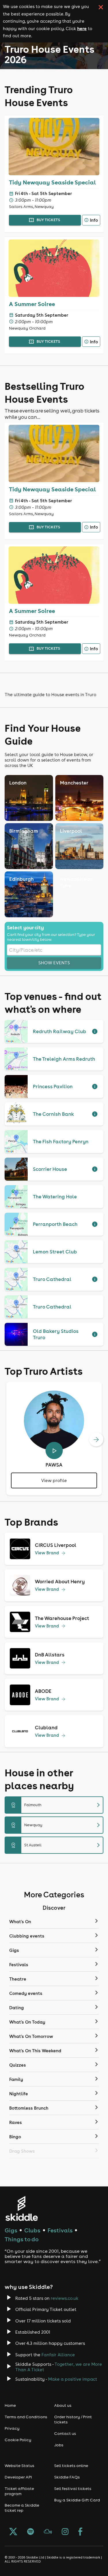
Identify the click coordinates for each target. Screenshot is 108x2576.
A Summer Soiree (32, 304)
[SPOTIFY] (31, 2532)
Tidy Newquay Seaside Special (52, 182)
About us (63, 2405)
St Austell (56, 1845)
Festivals (60, 2230)
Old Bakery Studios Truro (56, 1334)
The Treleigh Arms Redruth (64, 1059)
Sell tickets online (71, 2466)
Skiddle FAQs (67, 2477)
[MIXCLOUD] (48, 2532)
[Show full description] (95, 1031)
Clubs (32, 2230)
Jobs (59, 2445)
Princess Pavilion (53, 1087)
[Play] (54, 1450)
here (82, 28)
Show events (54, 963)
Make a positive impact (73, 2379)
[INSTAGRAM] (65, 2532)
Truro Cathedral (52, 1279)
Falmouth (56, 1805)
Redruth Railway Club (59, 1031)
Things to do (22, 2239)
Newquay (56, 1825)
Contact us (65, 2433)
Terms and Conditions (26, 2417)
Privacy (12, 2428)
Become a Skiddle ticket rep (22, 2508)
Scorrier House (50, 1169)
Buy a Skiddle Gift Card (77, 2500)
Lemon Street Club (55, 1252)
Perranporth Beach (55, 1224)
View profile (54, 1480)
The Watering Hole (55, 1197)
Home (10, 2405)
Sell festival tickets (73, 2489)
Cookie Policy (18, 2440)
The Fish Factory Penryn (61, 1142)
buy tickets (48, 220)
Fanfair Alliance (58, 2355)
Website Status (19, 2466)
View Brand (47, 1553)
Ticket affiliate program (19, 2491)
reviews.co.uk (65, 2298)
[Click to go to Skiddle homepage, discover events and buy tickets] (21, 2208)
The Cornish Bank (53, 1114)
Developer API (18, 2477)
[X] (13, 2532)
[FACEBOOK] (80, 2532)
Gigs (11, 2230)
